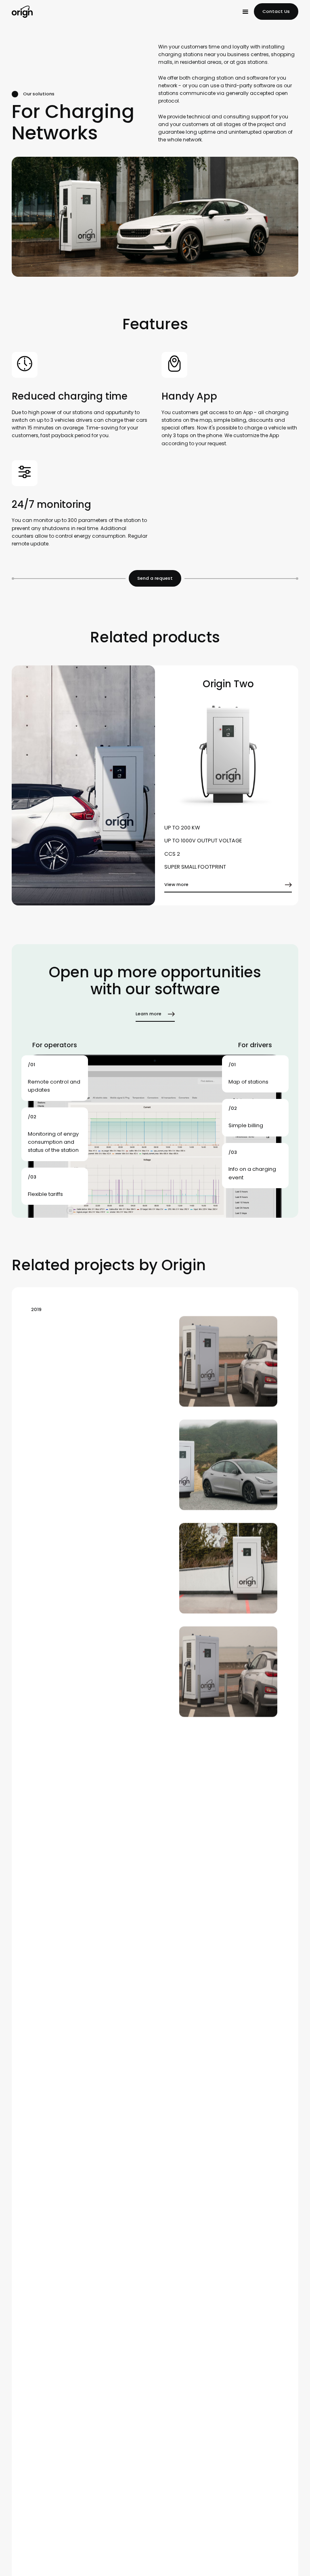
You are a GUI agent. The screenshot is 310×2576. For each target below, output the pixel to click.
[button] (245, 12)
